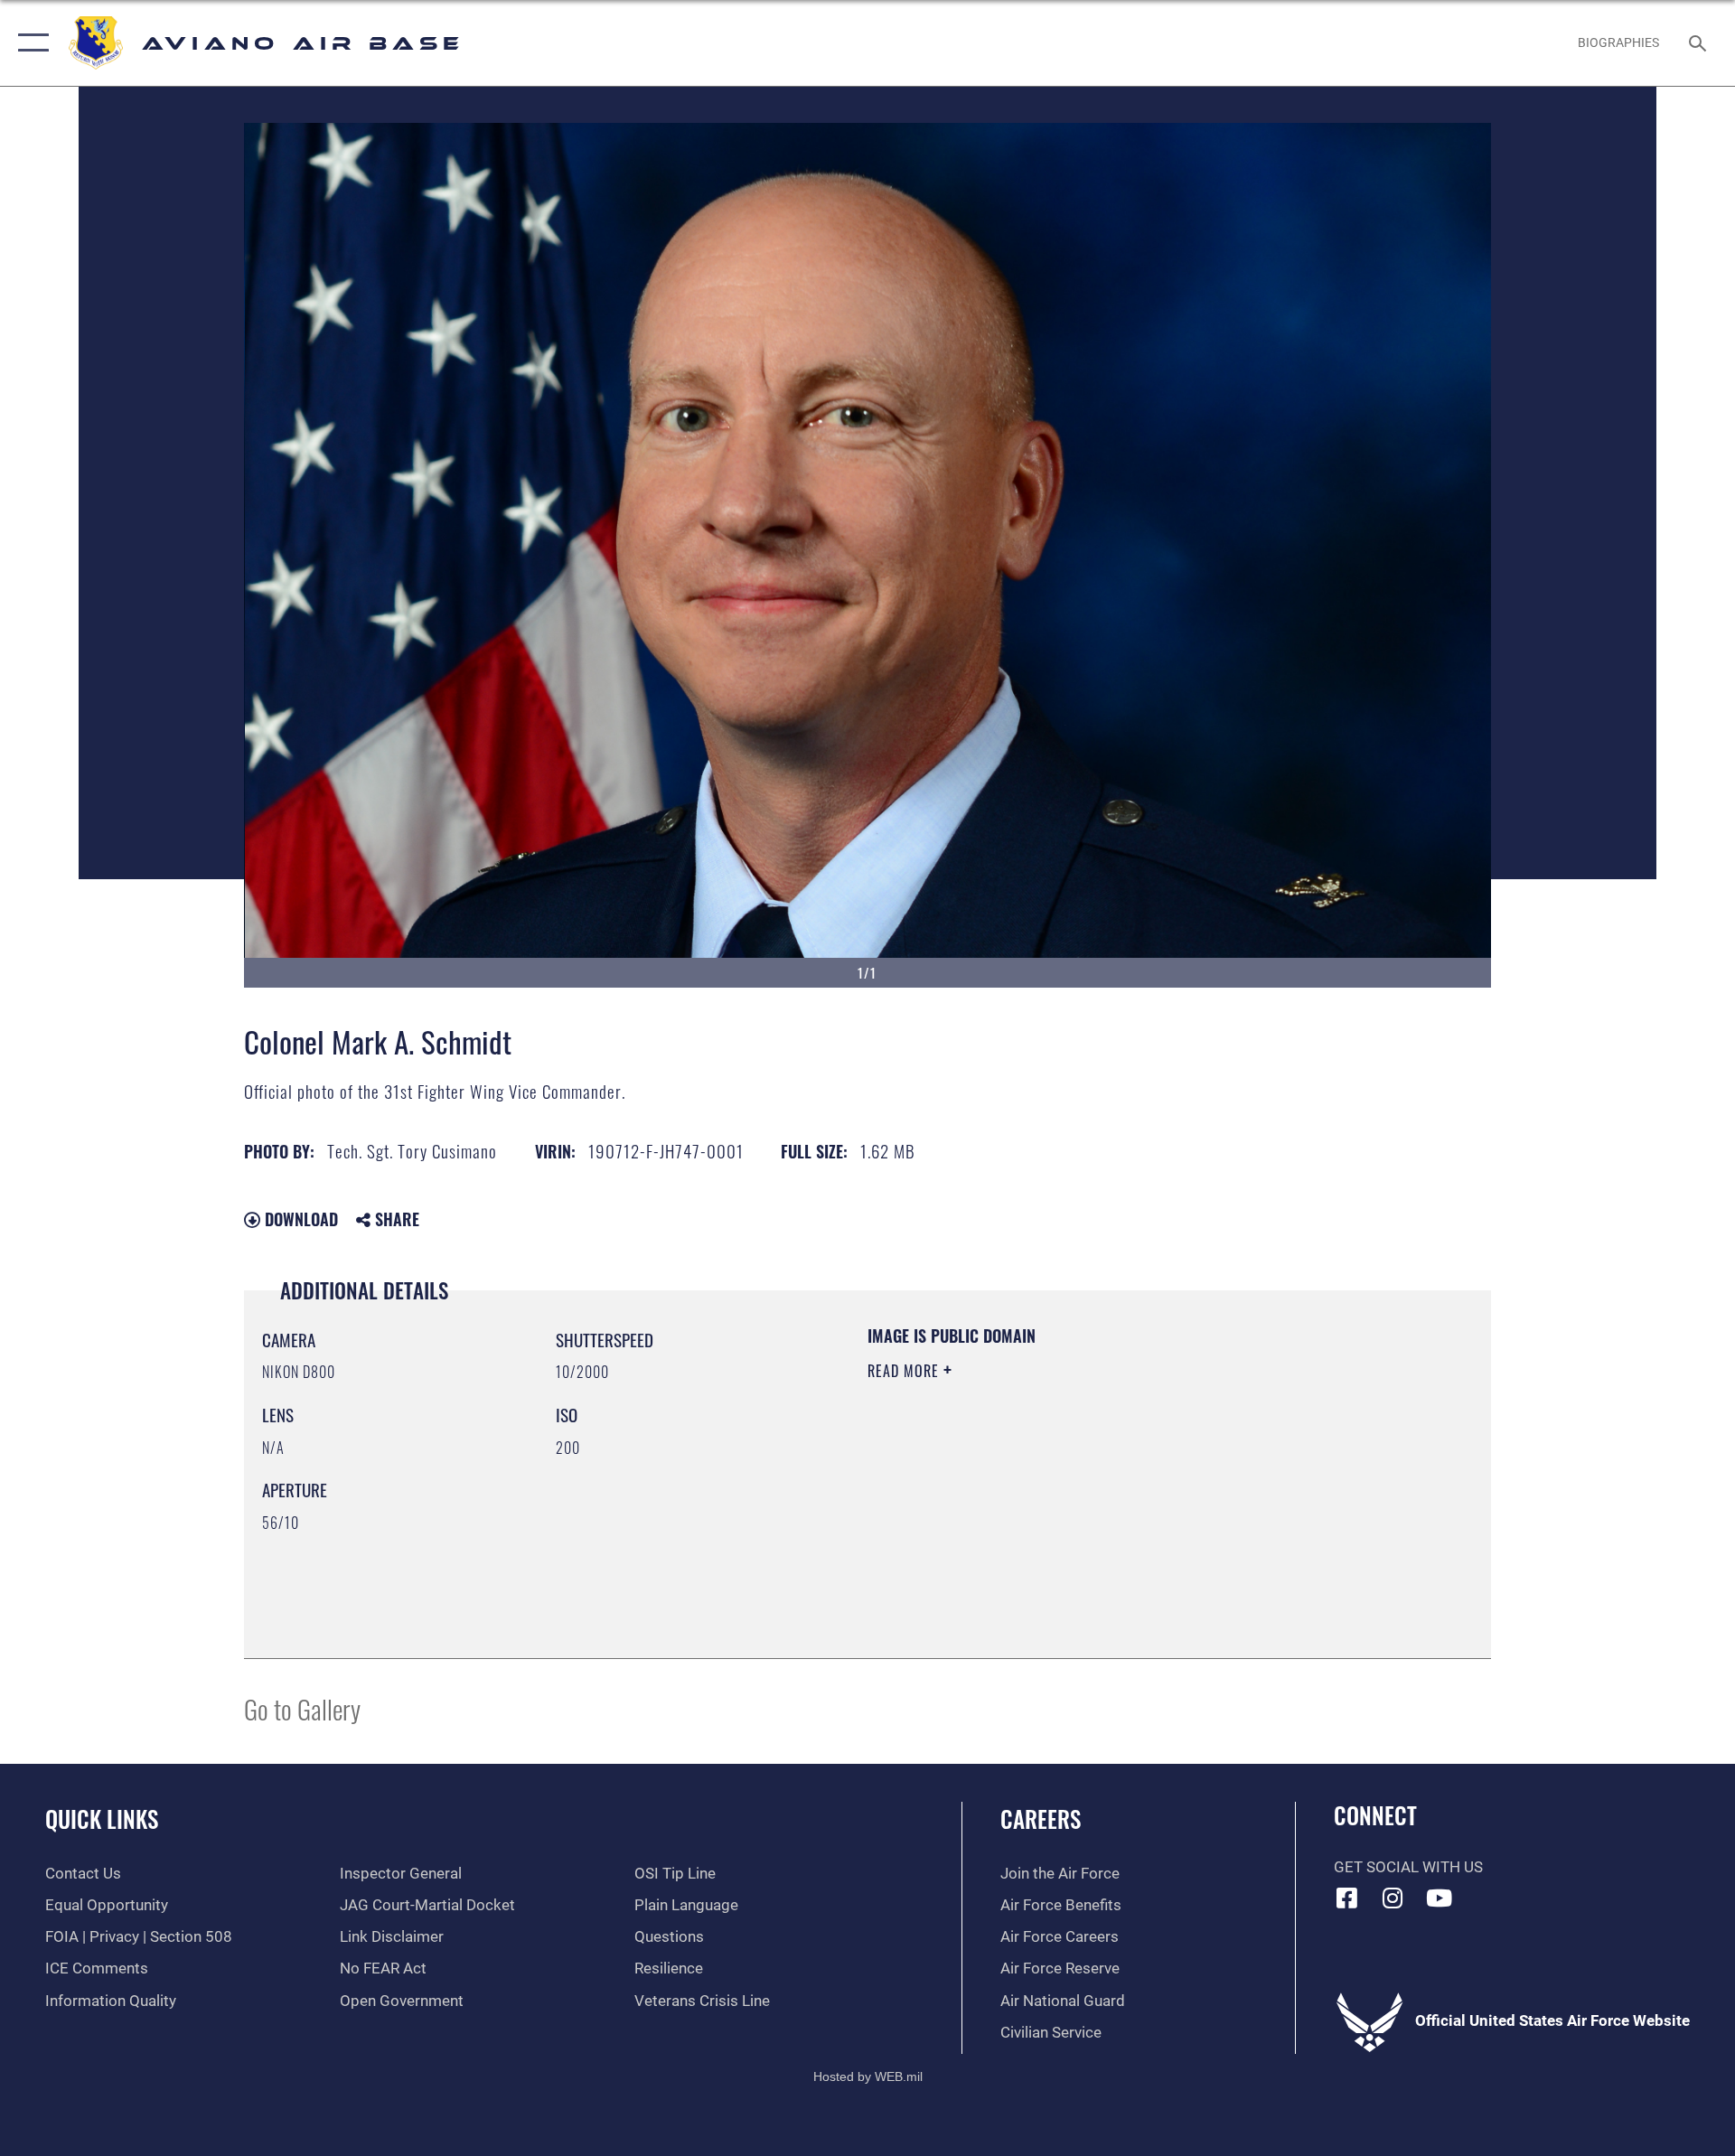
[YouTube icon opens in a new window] (1439, 1898)
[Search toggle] (1699, 43)
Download (299, 1219)
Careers (1041, 1819)
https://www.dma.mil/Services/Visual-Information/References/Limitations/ (1079, 1486)
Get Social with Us (1408, 1867)
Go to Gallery (302, 1708)
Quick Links (102, 1819)
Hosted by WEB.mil (868, 2076)
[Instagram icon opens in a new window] (1393, 1898)
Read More (905, 1371)
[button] (29, 43)
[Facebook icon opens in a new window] (1347, 1898)
